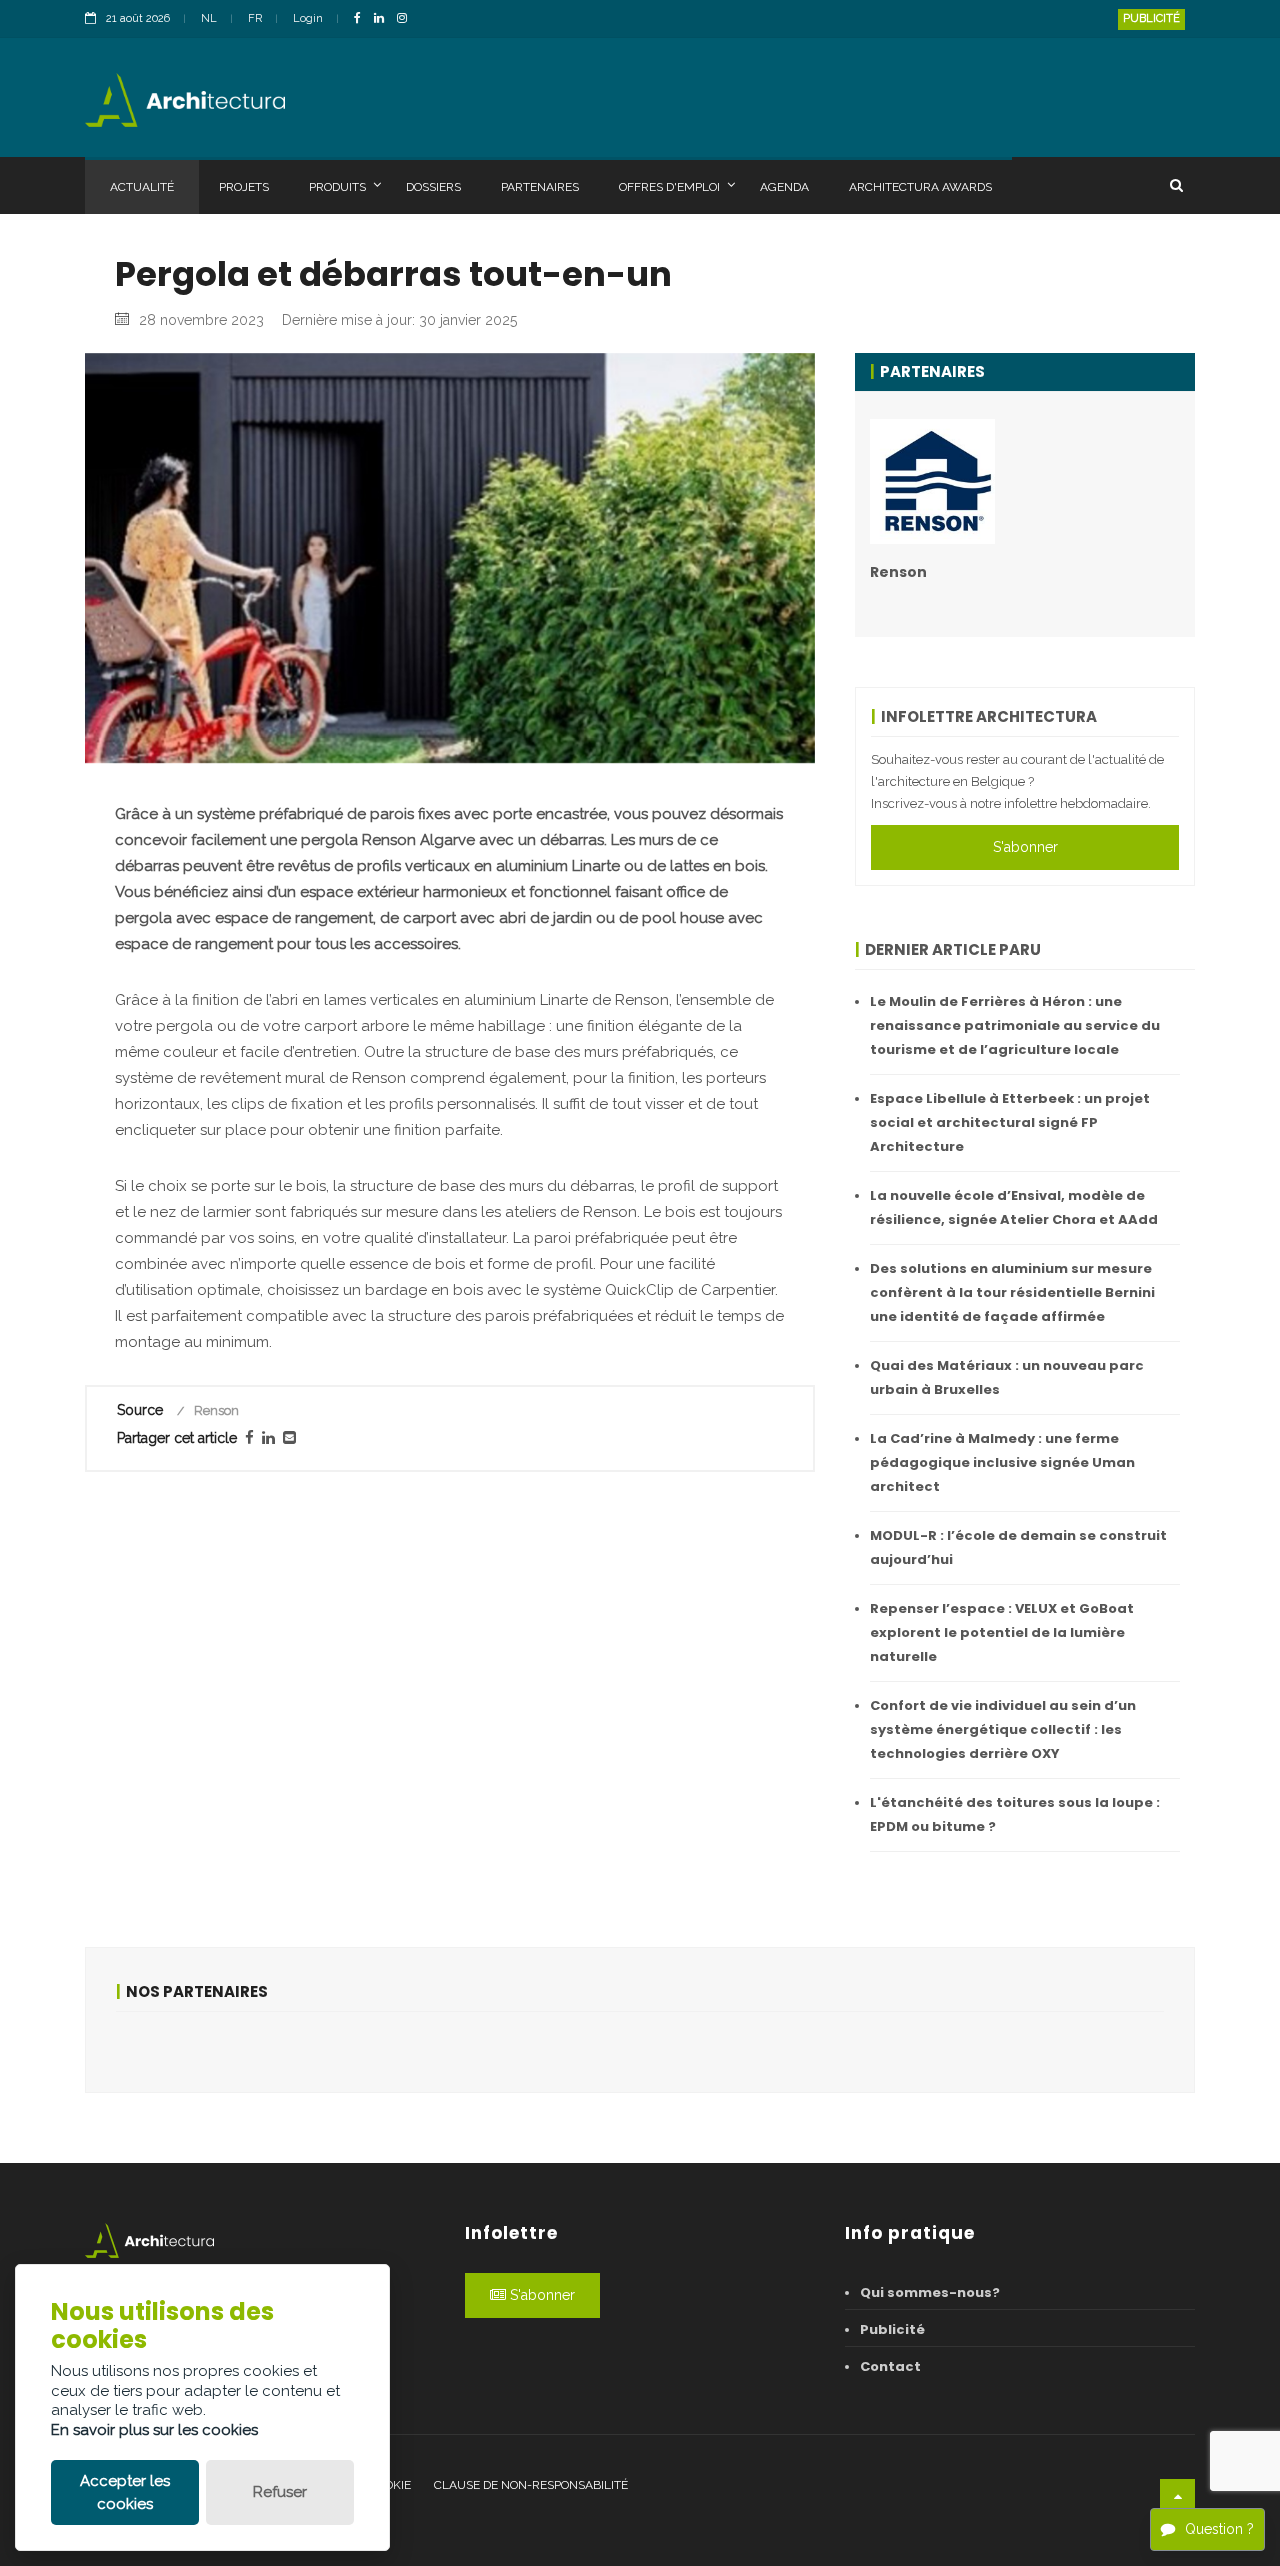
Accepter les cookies (125, 2492)
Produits (337, 187)
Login (308, 18)
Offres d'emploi (669, 187)
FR (255, 18)
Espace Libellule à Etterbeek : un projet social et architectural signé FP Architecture (1010, 1122)
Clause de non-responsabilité (531, 2485)
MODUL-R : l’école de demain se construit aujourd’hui (1018, 1547)
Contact (890, 2366)
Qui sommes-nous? (930, 2292)
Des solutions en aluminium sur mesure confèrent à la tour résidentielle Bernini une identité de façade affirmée (1012, 1292)
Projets (244, 187)
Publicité (1151, 18)
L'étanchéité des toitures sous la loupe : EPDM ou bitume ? (1015, 1814)
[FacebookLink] (362, 19)
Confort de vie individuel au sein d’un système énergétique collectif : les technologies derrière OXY (1003, 1729)
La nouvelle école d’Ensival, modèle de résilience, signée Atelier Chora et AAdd (1014, 1207)
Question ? (1219, 2529)
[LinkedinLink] (384, 19)
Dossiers (433, 187)
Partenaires (540, 187)
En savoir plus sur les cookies (154, 2430)
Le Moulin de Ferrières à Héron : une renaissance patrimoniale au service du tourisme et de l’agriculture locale (1015, 1025)
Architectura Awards (920, 187)
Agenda (784, 187)
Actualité (142, 187)
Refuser (280, 2492)
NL (209, 18)
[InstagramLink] (407, 19)
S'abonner (1025, 847)
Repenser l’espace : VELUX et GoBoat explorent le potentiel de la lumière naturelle (1002, 1632)
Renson (898, 572)
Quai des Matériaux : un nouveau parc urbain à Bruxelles (1007, 1377)
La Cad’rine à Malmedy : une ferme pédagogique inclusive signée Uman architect (1002, 1462)
